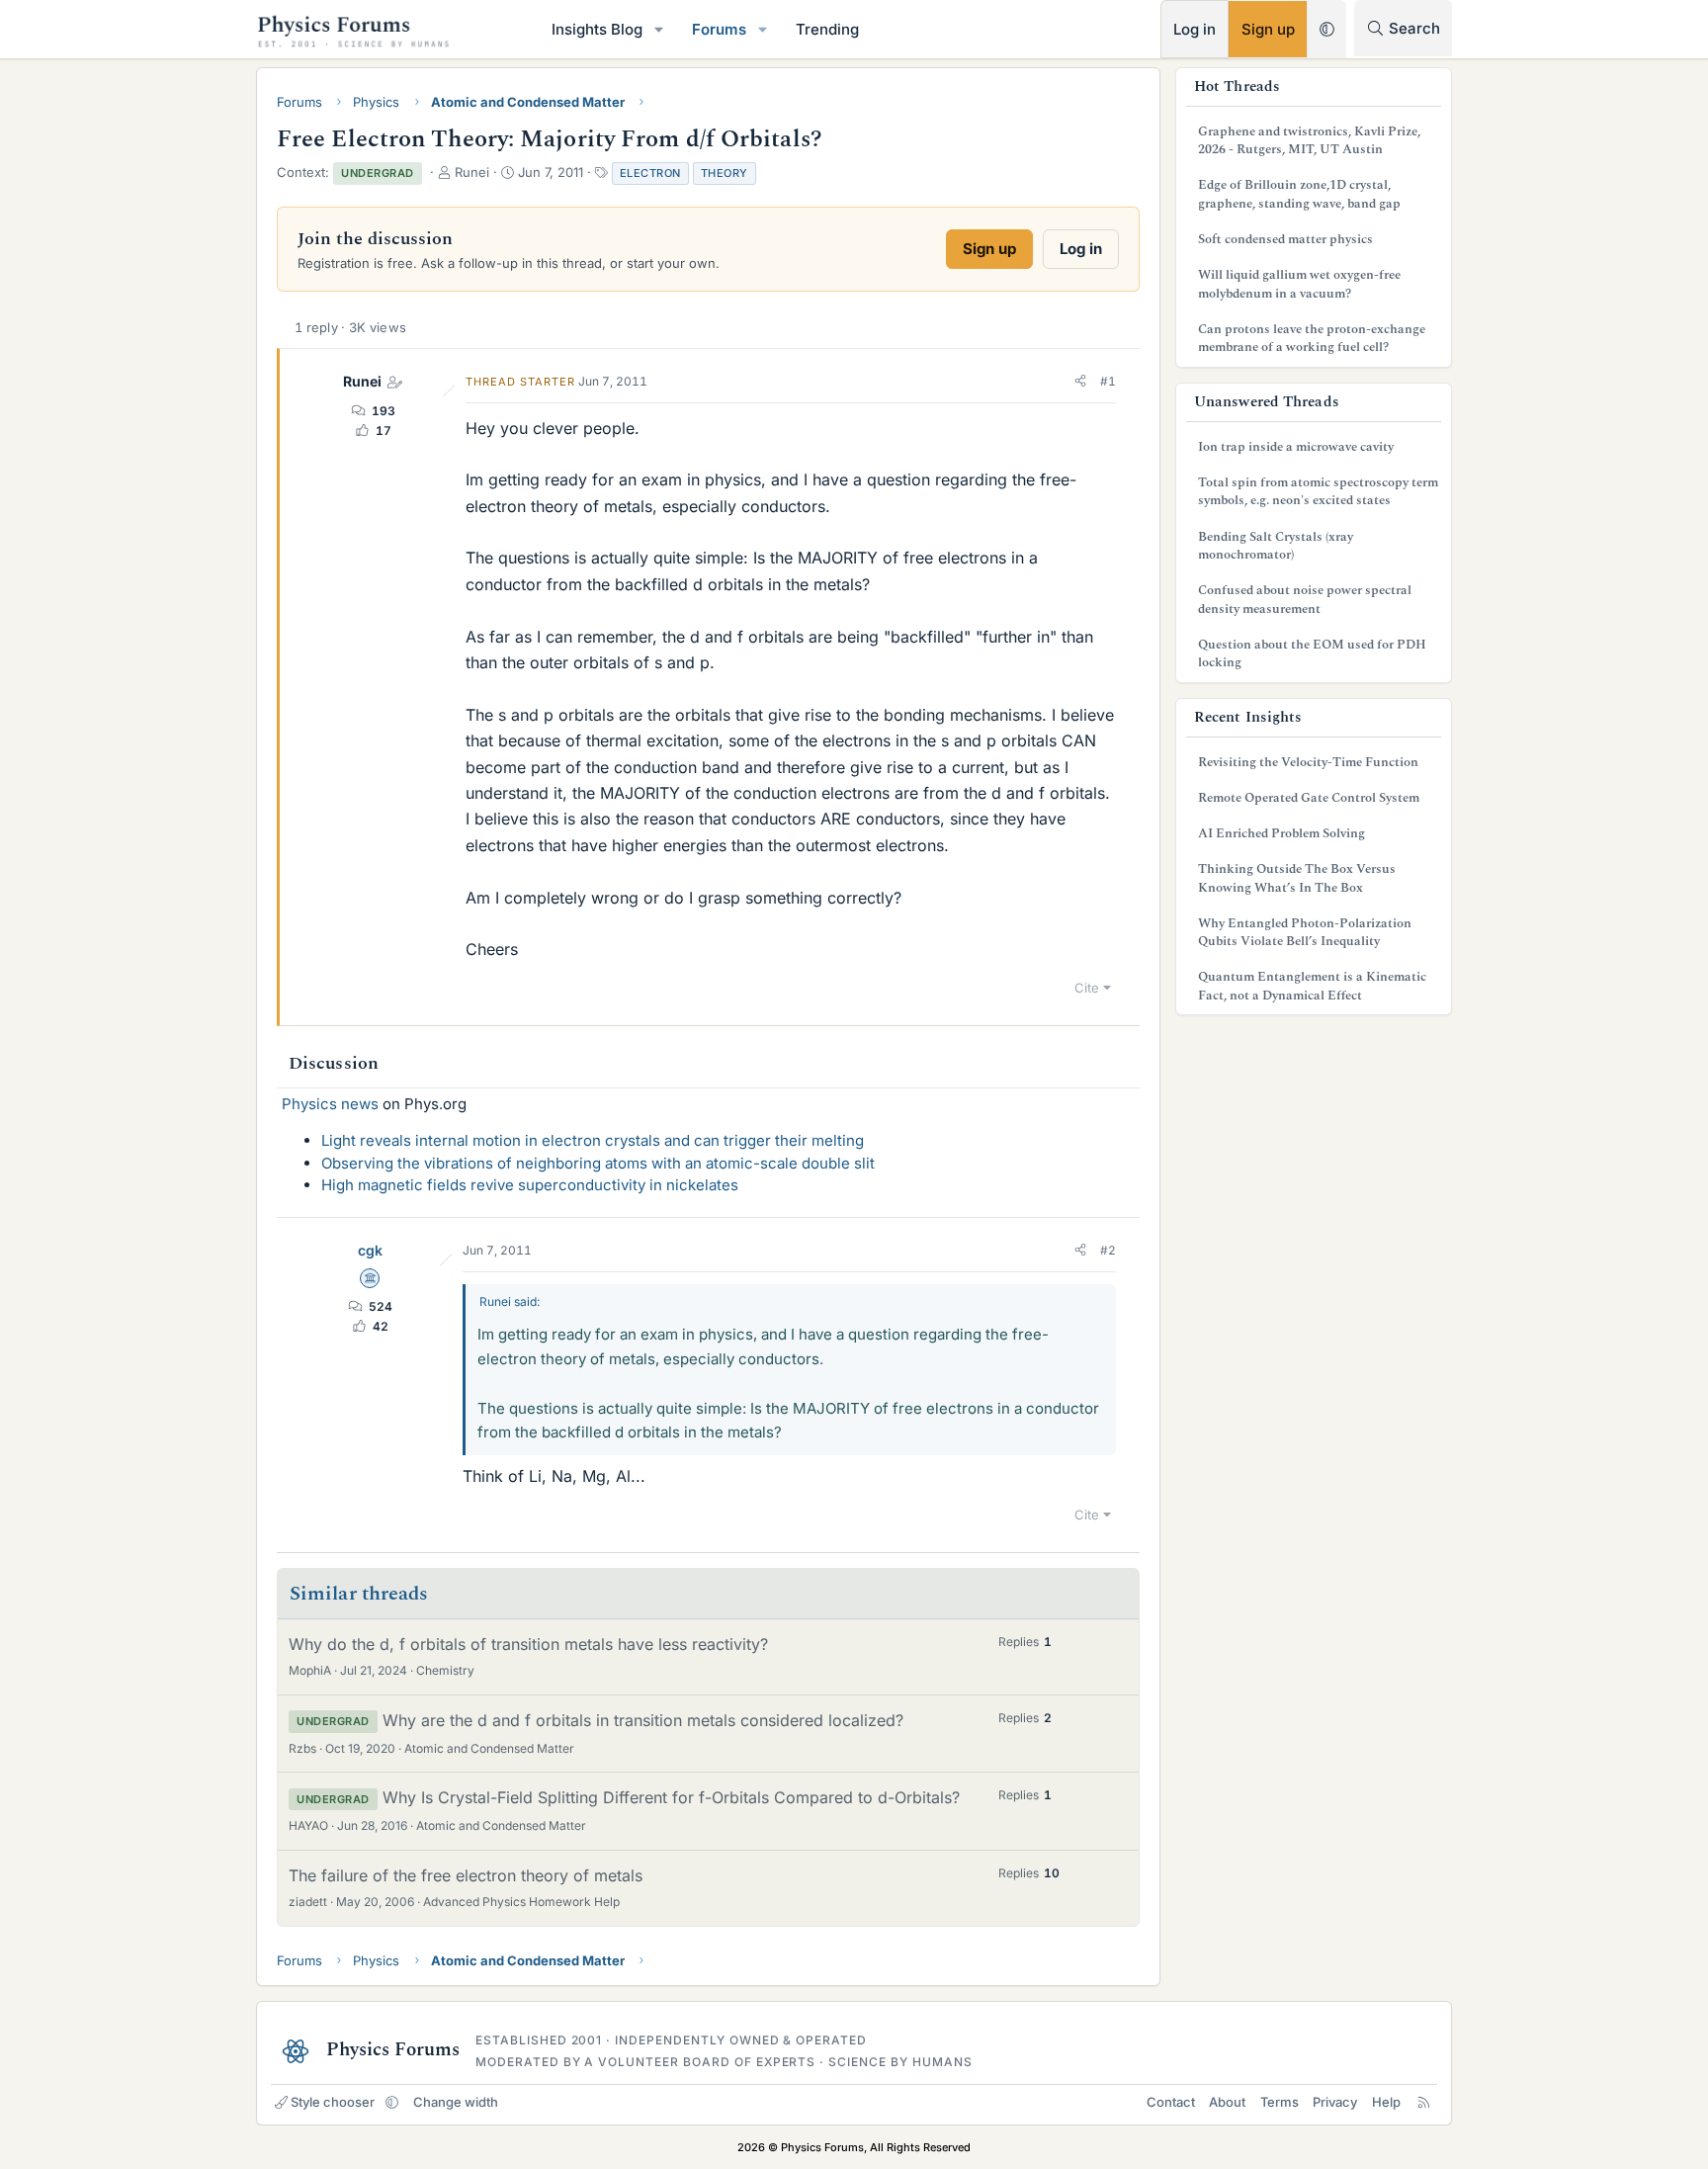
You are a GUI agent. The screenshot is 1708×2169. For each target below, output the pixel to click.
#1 (1108, 381)
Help (1386, 2102)
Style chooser (333, 2102)
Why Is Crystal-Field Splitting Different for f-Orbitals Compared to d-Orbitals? (671, 1797)
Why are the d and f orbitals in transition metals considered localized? (643, 1720)
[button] (659, 29)
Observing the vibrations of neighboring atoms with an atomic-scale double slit (598, 1163)
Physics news (330, 1104)
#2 (1108, 1250)
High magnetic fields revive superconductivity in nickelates (530, 1185)
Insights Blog (597, 29)
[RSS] (1424, 2102)
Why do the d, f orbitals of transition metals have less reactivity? (528, 1644)
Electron (650, 173)
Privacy (1335, 2102)
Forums (719, 29)
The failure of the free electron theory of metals (466, 1875)
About (1227, 2102)
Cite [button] (1087, 988)
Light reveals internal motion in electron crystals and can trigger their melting (593, 1140)
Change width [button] (456, 2102)
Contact (1171, 2102)
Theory (725, 173)
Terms (1280, 2102)
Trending (827, 29)
